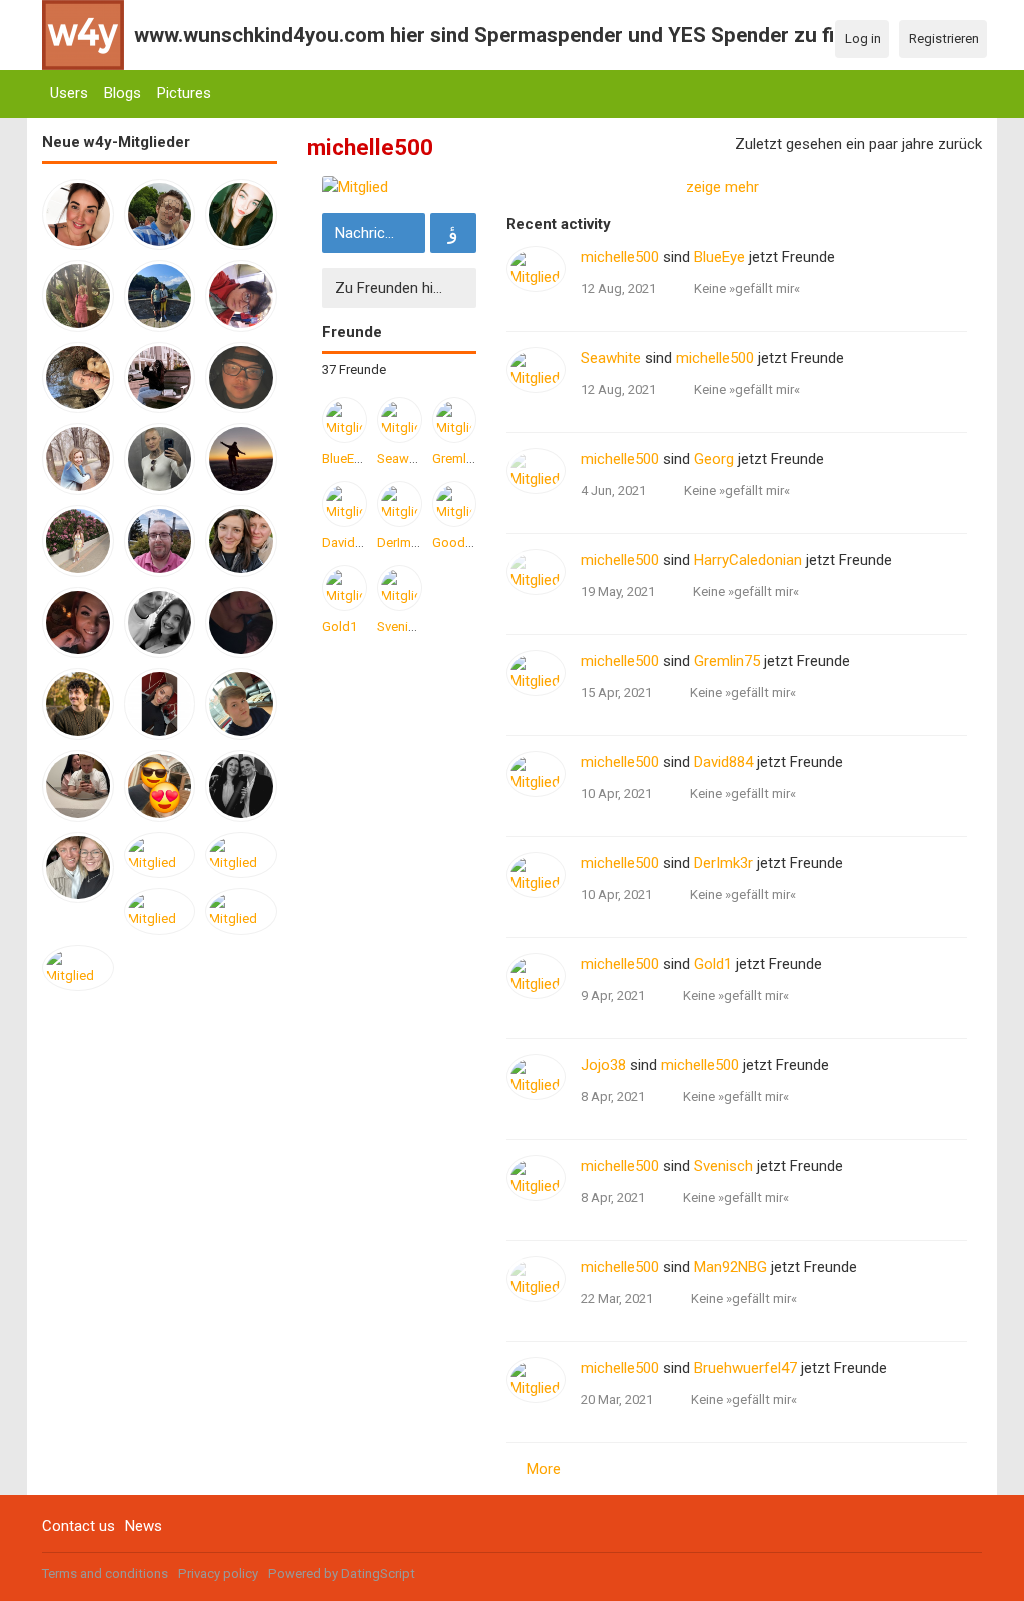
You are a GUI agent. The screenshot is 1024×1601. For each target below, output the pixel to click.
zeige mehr (722, 187)
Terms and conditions (105, 1573)
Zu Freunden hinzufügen (403, 288)
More (544, 1469)
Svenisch (403, 626)
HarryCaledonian (748, 560)
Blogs (122, 93)
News (143, 1526)
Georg (714, 459)
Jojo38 (603, 1065)
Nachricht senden (377, 233)
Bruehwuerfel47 (745, 1368)
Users (69, 93)
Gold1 (339, 626)
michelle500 (620, 257)
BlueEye (344, 458)
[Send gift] (453, 233)
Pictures (184, 93)
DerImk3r (403, 542)
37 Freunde (354, 369)
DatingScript (378, 1573)
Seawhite (404, 458)
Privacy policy (218, 1573)
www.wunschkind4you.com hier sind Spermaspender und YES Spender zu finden (506, 35)
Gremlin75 (461, 458)
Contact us (78, 1526)
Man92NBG (730, 1267)
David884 (349, 542)
